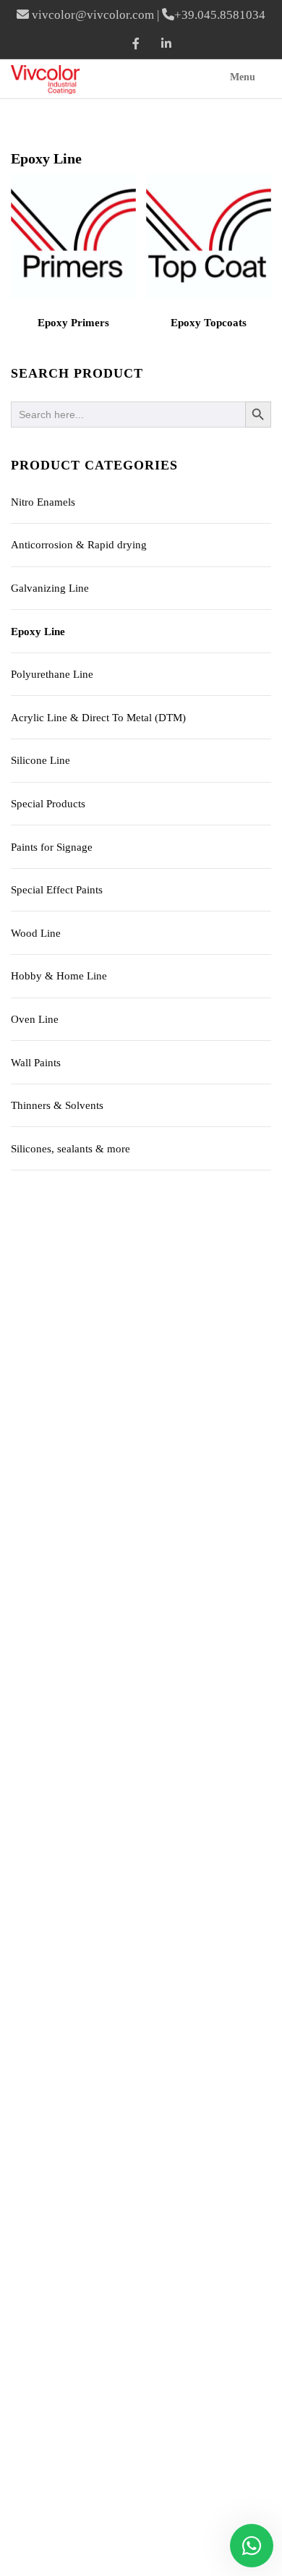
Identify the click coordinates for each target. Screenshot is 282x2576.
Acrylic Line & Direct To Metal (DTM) (98, 718)
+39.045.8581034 (220, 15)
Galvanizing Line (50, 588)
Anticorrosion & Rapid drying (79, 545)
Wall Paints (36, 1063)
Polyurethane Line (52, 674)
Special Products (48, 804)
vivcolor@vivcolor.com (93, 15)
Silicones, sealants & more (70, 1149)
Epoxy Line (38, 632)
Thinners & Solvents (57, 1105)
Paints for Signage (52, 847)
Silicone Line (40, 760)
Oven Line (35, 1019)
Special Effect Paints (57, 890)
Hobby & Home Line (59, 976)
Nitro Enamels (43, 502)
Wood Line (36, 933)
